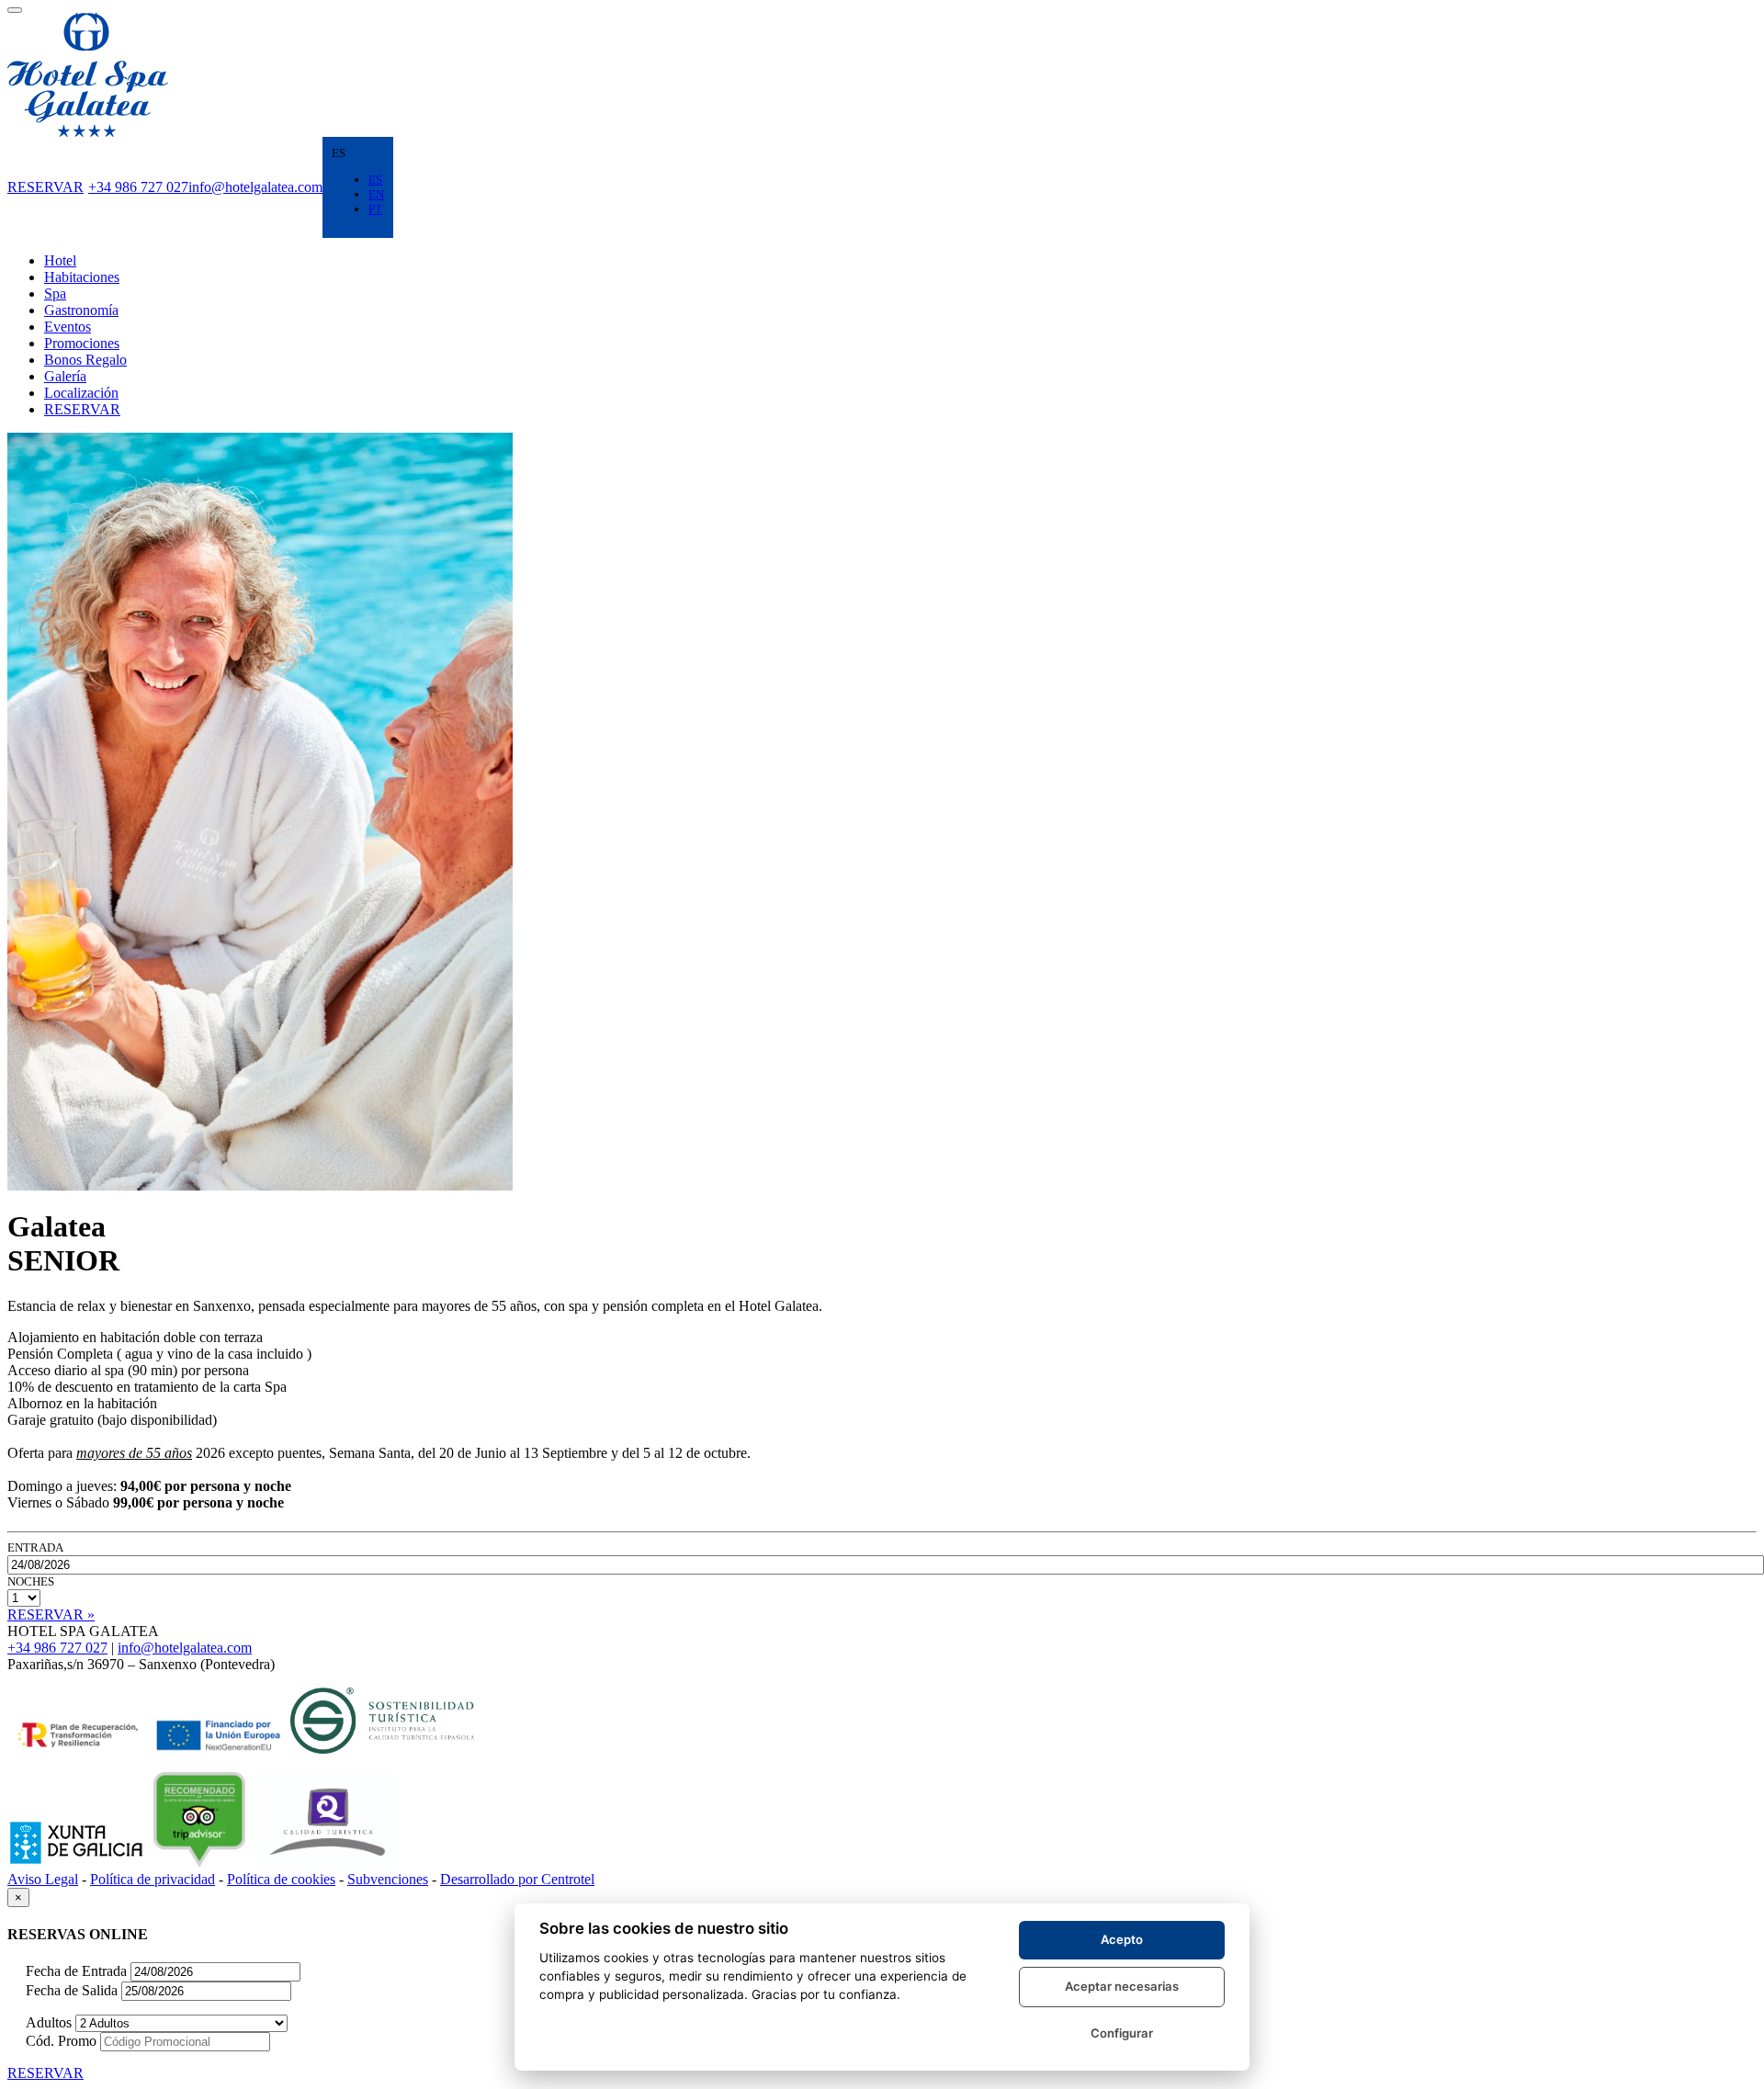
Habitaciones (82, 277)
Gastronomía (81, 310)
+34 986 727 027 (138, 187)
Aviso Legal (43, 1879)
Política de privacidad (153, 1879)
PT (375, 209)
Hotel (60, 260)
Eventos (68, 327)
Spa (55, 294)
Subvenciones (388, 1879)
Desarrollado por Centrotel (517, 1879)
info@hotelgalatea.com (255, 187)
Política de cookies (281, 1879)
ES (375, 180)
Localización (81, 393)
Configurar (1122, 2033)
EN (376, 194)
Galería (65, 376)
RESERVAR (45, 187)
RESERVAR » (51, 1615)
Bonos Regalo (85, 360)
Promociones (82, 343)
